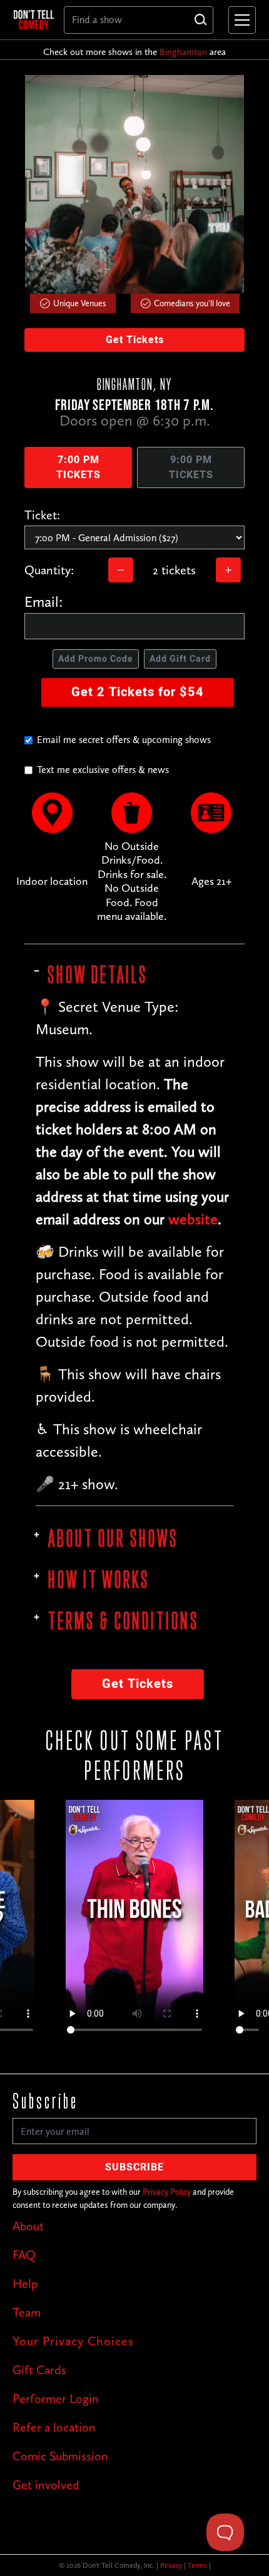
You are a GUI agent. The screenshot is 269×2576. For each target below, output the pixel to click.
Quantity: (49, 570)
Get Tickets (135, 340)
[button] (240, 20)
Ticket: (42, 515)
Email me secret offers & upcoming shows (124, 740)
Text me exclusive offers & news (103, 770)
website (193, 1219)
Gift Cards (39, 2370)
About (28, 2226)
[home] (34, 19)
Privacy (171, 2565)
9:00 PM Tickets (191, 467)
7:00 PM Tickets (79, 467)
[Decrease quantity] (121, 570)
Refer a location (54, 2427)
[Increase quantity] (228, 570)
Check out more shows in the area (134, 52)
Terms (197, 2565)
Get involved (46, 2485)
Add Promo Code (96, 659)
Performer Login (56, 2399)
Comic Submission (60, 2456)
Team (27, 2312)
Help (25, 2284)
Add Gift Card (180, 659)
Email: (44, 602)
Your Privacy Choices (73, 2341)
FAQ (24, 2255)
